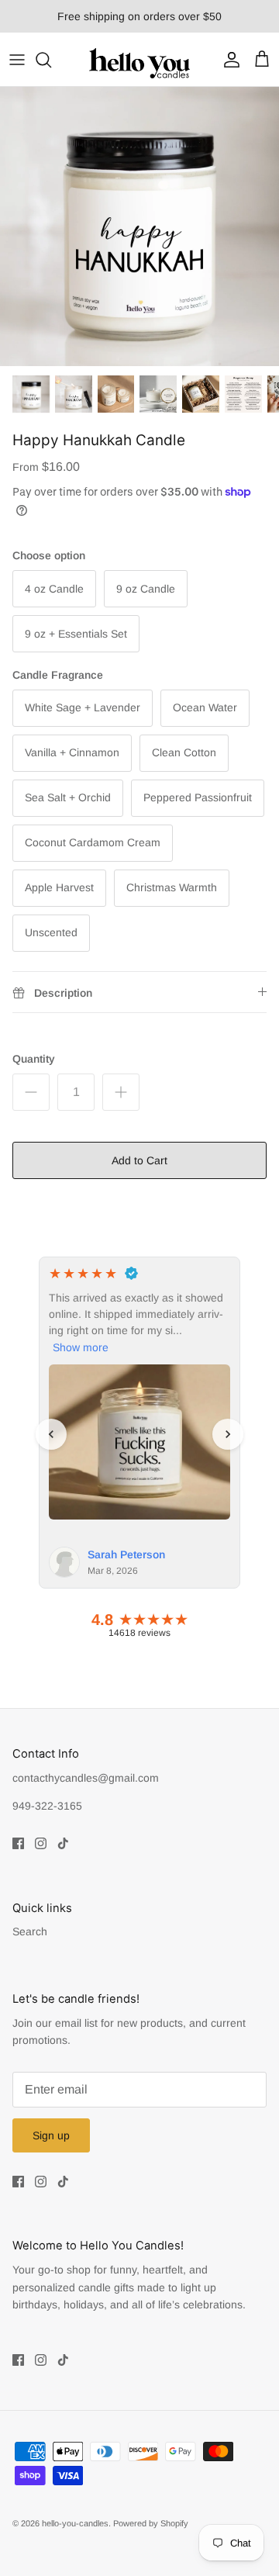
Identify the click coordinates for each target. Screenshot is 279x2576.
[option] (139, 226)
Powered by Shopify (151, 2523)
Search (30, 1931)
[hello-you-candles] (139, 59)
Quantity (34, 1059)
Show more (81, 1347)
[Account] (228, 60)
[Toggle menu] (17, 60)
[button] (51, 1434)
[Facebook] (18, 1843)
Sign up (51, 2135)
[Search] (51, 60)
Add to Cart (139, 1160)
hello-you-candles (75, 2523)
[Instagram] (41, 1843)
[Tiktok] (63, 1843)
